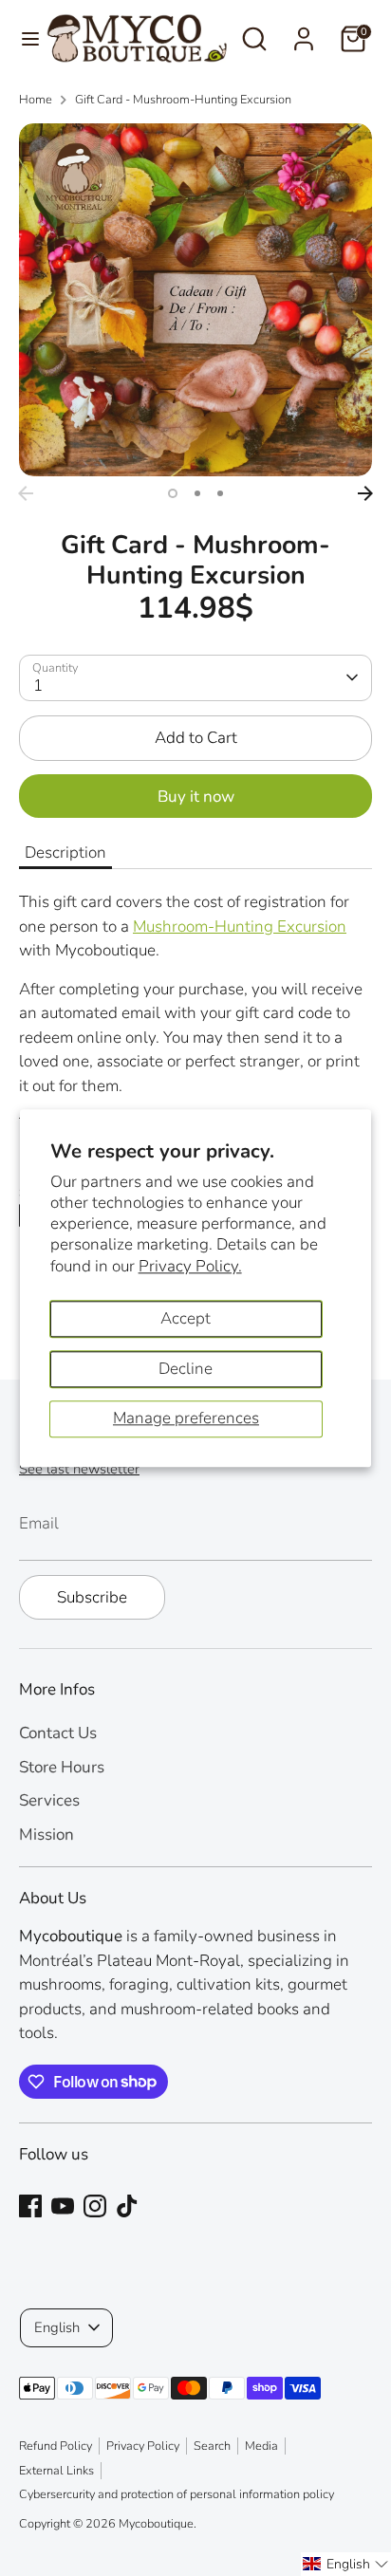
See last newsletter (79, 1469)
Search (212, 2446)
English (57, 2327)
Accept (186, 1318)
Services (49, 1800)
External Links (56, 2471)
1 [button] (173, 493)
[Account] (304, 32)
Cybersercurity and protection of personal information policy (177, 2494)
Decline (186, 1369)
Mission (47, 1835)
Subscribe (92, 1597)
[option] (195, 300)
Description (65, 852)
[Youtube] (63, 2206)
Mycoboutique (156, 2524)
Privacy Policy (143, 2446)
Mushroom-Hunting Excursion (240, 927)
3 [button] (220, 493)
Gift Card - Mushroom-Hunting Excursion (183, 100)
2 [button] (197, 493)
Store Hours (62, 1767)
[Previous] (26, 493)
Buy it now (196, 797)
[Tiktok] (127, 2206)
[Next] (365, 493)
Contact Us (58, 1733)
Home (36, 100)
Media (261, 2446)
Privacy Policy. (190, 1266)
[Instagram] (95, 2206)
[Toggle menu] (24, 39)
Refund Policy (56, 2446)
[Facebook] (30, 2206)
